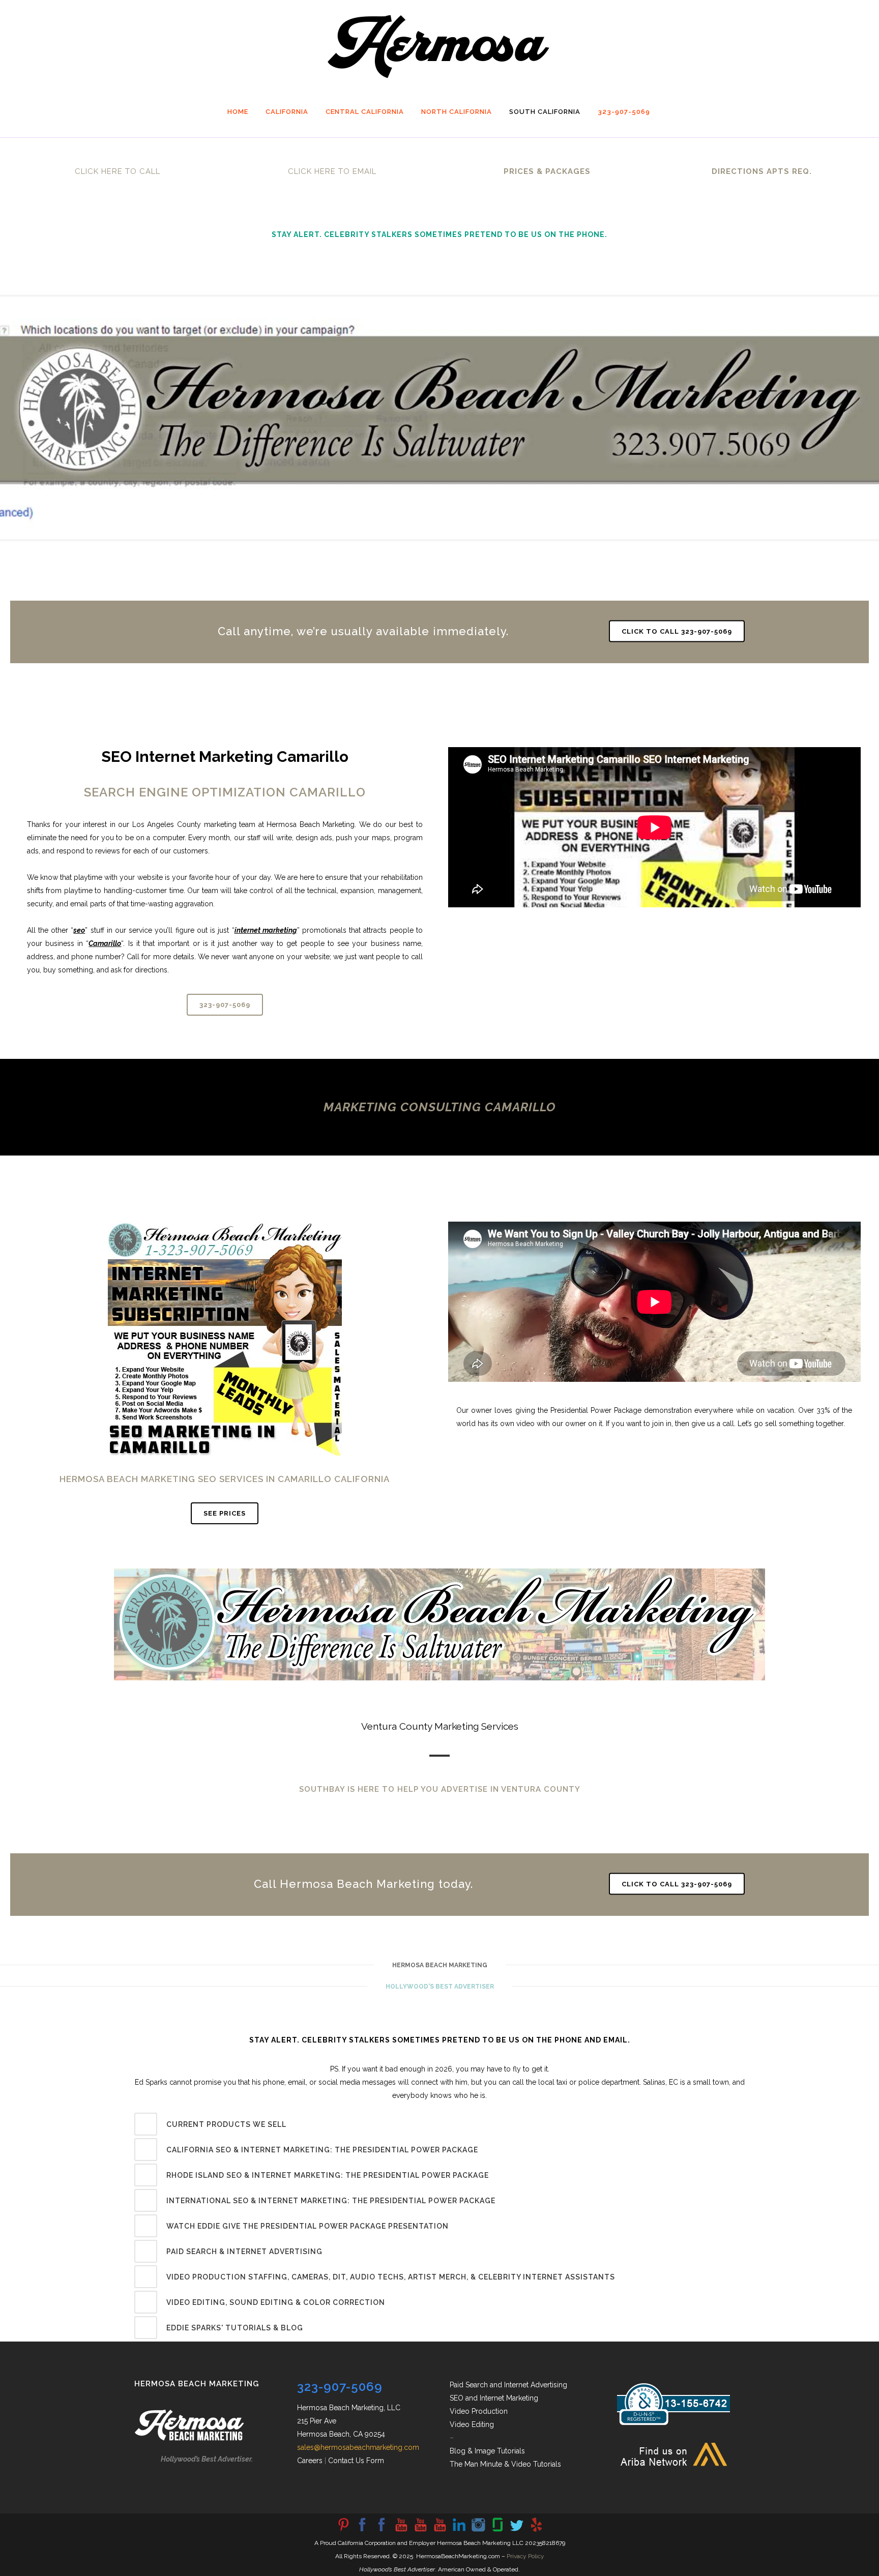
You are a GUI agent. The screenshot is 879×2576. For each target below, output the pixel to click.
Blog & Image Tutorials (487, 2451)
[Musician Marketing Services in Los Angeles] (459, 2531)
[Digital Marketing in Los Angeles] (382, 2531)
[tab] (439, 2124)
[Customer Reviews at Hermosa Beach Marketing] (536, 2531)
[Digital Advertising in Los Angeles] (478, 2531)
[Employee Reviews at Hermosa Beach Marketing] (497, 2531)
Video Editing (472, 2424)
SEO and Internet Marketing (494, 2398)
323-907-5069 (225, 1005)
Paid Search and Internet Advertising (508, 2385)
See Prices (225, 1513)
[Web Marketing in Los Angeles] (420, 2531)
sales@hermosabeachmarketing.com (358, 2447)
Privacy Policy (525, 2556)
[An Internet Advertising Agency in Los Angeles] (439, 2531)
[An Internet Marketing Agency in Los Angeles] (401, 2531)
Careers (310, 2461)
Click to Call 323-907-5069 (677, 631)
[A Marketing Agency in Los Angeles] (343, 2531)
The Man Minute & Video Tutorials (505, 2464)
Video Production (479, 2411)
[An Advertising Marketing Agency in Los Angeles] (362, 2531)
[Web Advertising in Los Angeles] (517, 2531)
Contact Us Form (356, 2461)
